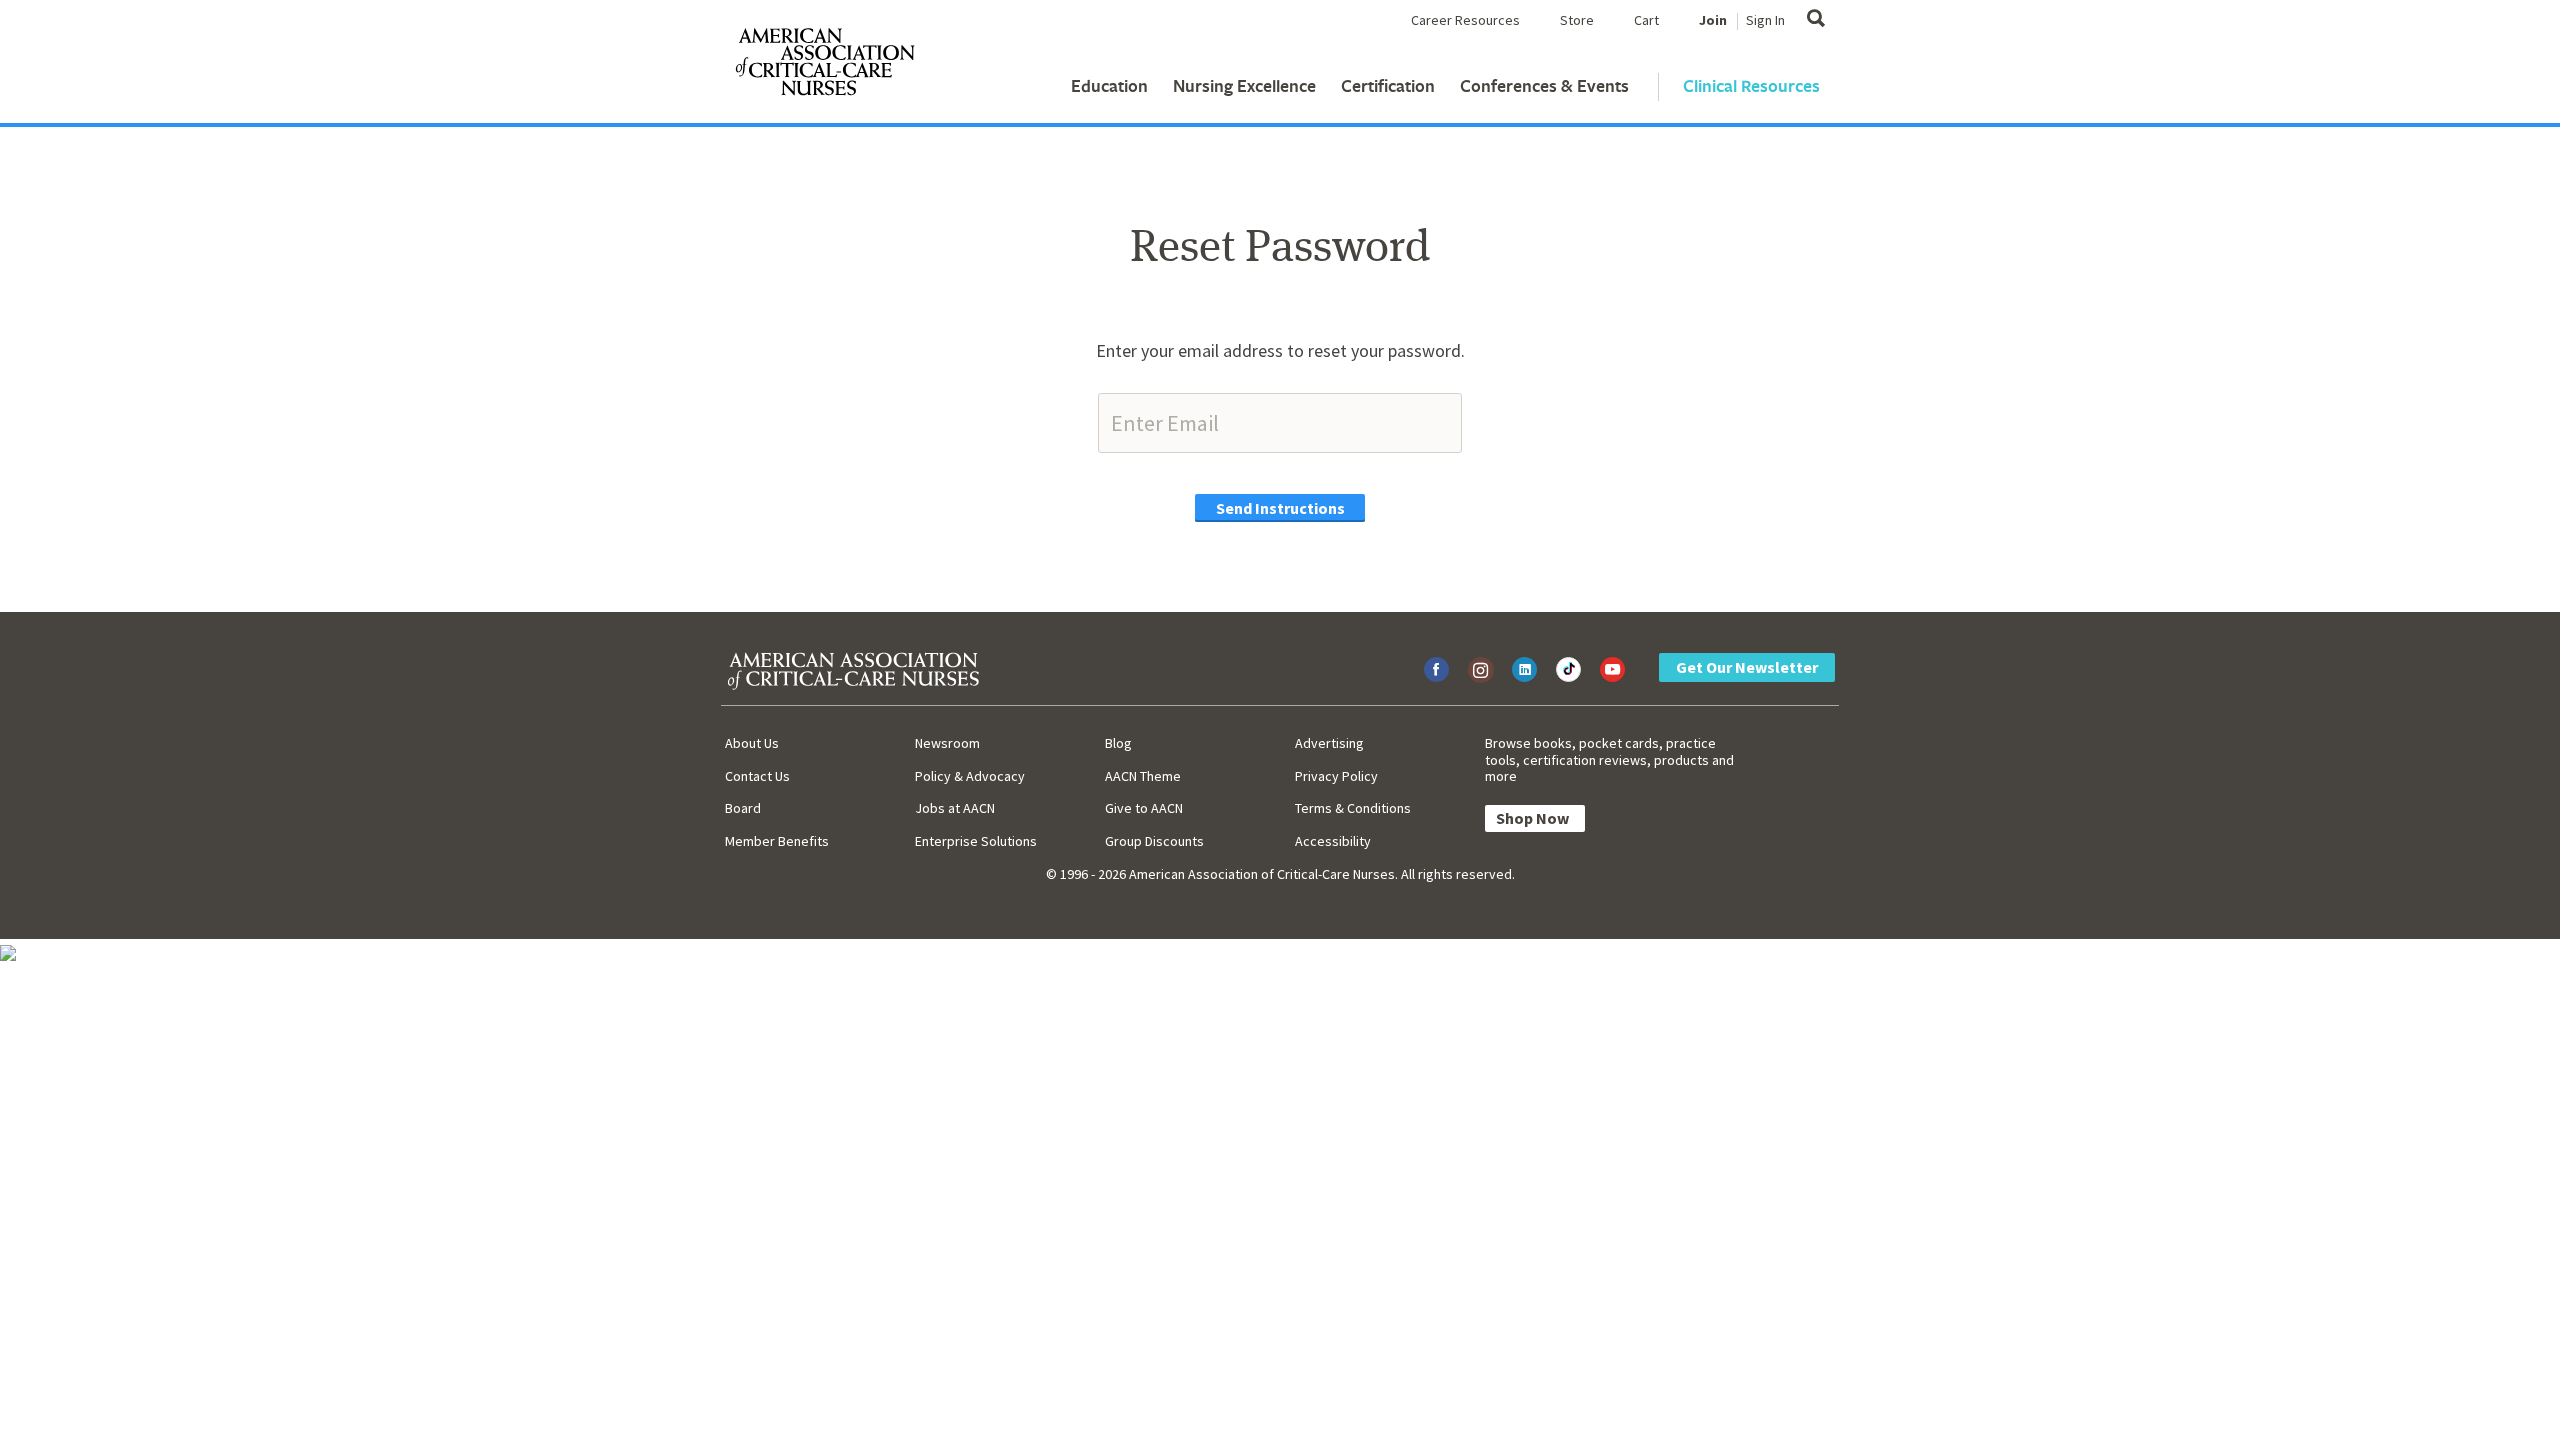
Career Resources (1465, 20)
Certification (1388, 85)
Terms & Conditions (1353, 808)
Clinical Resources (1751, 85)
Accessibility (1333, 841)
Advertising (1329, 743)
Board (743, 808)
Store (1577, 20)
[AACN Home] (824, 66)
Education (1109, 85)
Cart (1646, 20)
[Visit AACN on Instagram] (1480, 669)
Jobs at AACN (955, 808)
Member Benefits (777, 841)
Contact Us (757, 776)
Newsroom (947, 743)
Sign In (1765, 20)
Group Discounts (1154, 841)
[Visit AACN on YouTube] (1612, 669)
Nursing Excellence (1244, 85)
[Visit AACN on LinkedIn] (1524, 669)
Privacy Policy (1336, 776)
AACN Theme (1143, 776)
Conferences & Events (1544, 85)
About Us (752, 743)
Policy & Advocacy (970, 776)
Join (1713, 20)
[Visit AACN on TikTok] (1568, 669)
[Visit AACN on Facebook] (1436, 669)
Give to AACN (1144, 808)
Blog (1118, 743)
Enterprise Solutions (976, 841)
